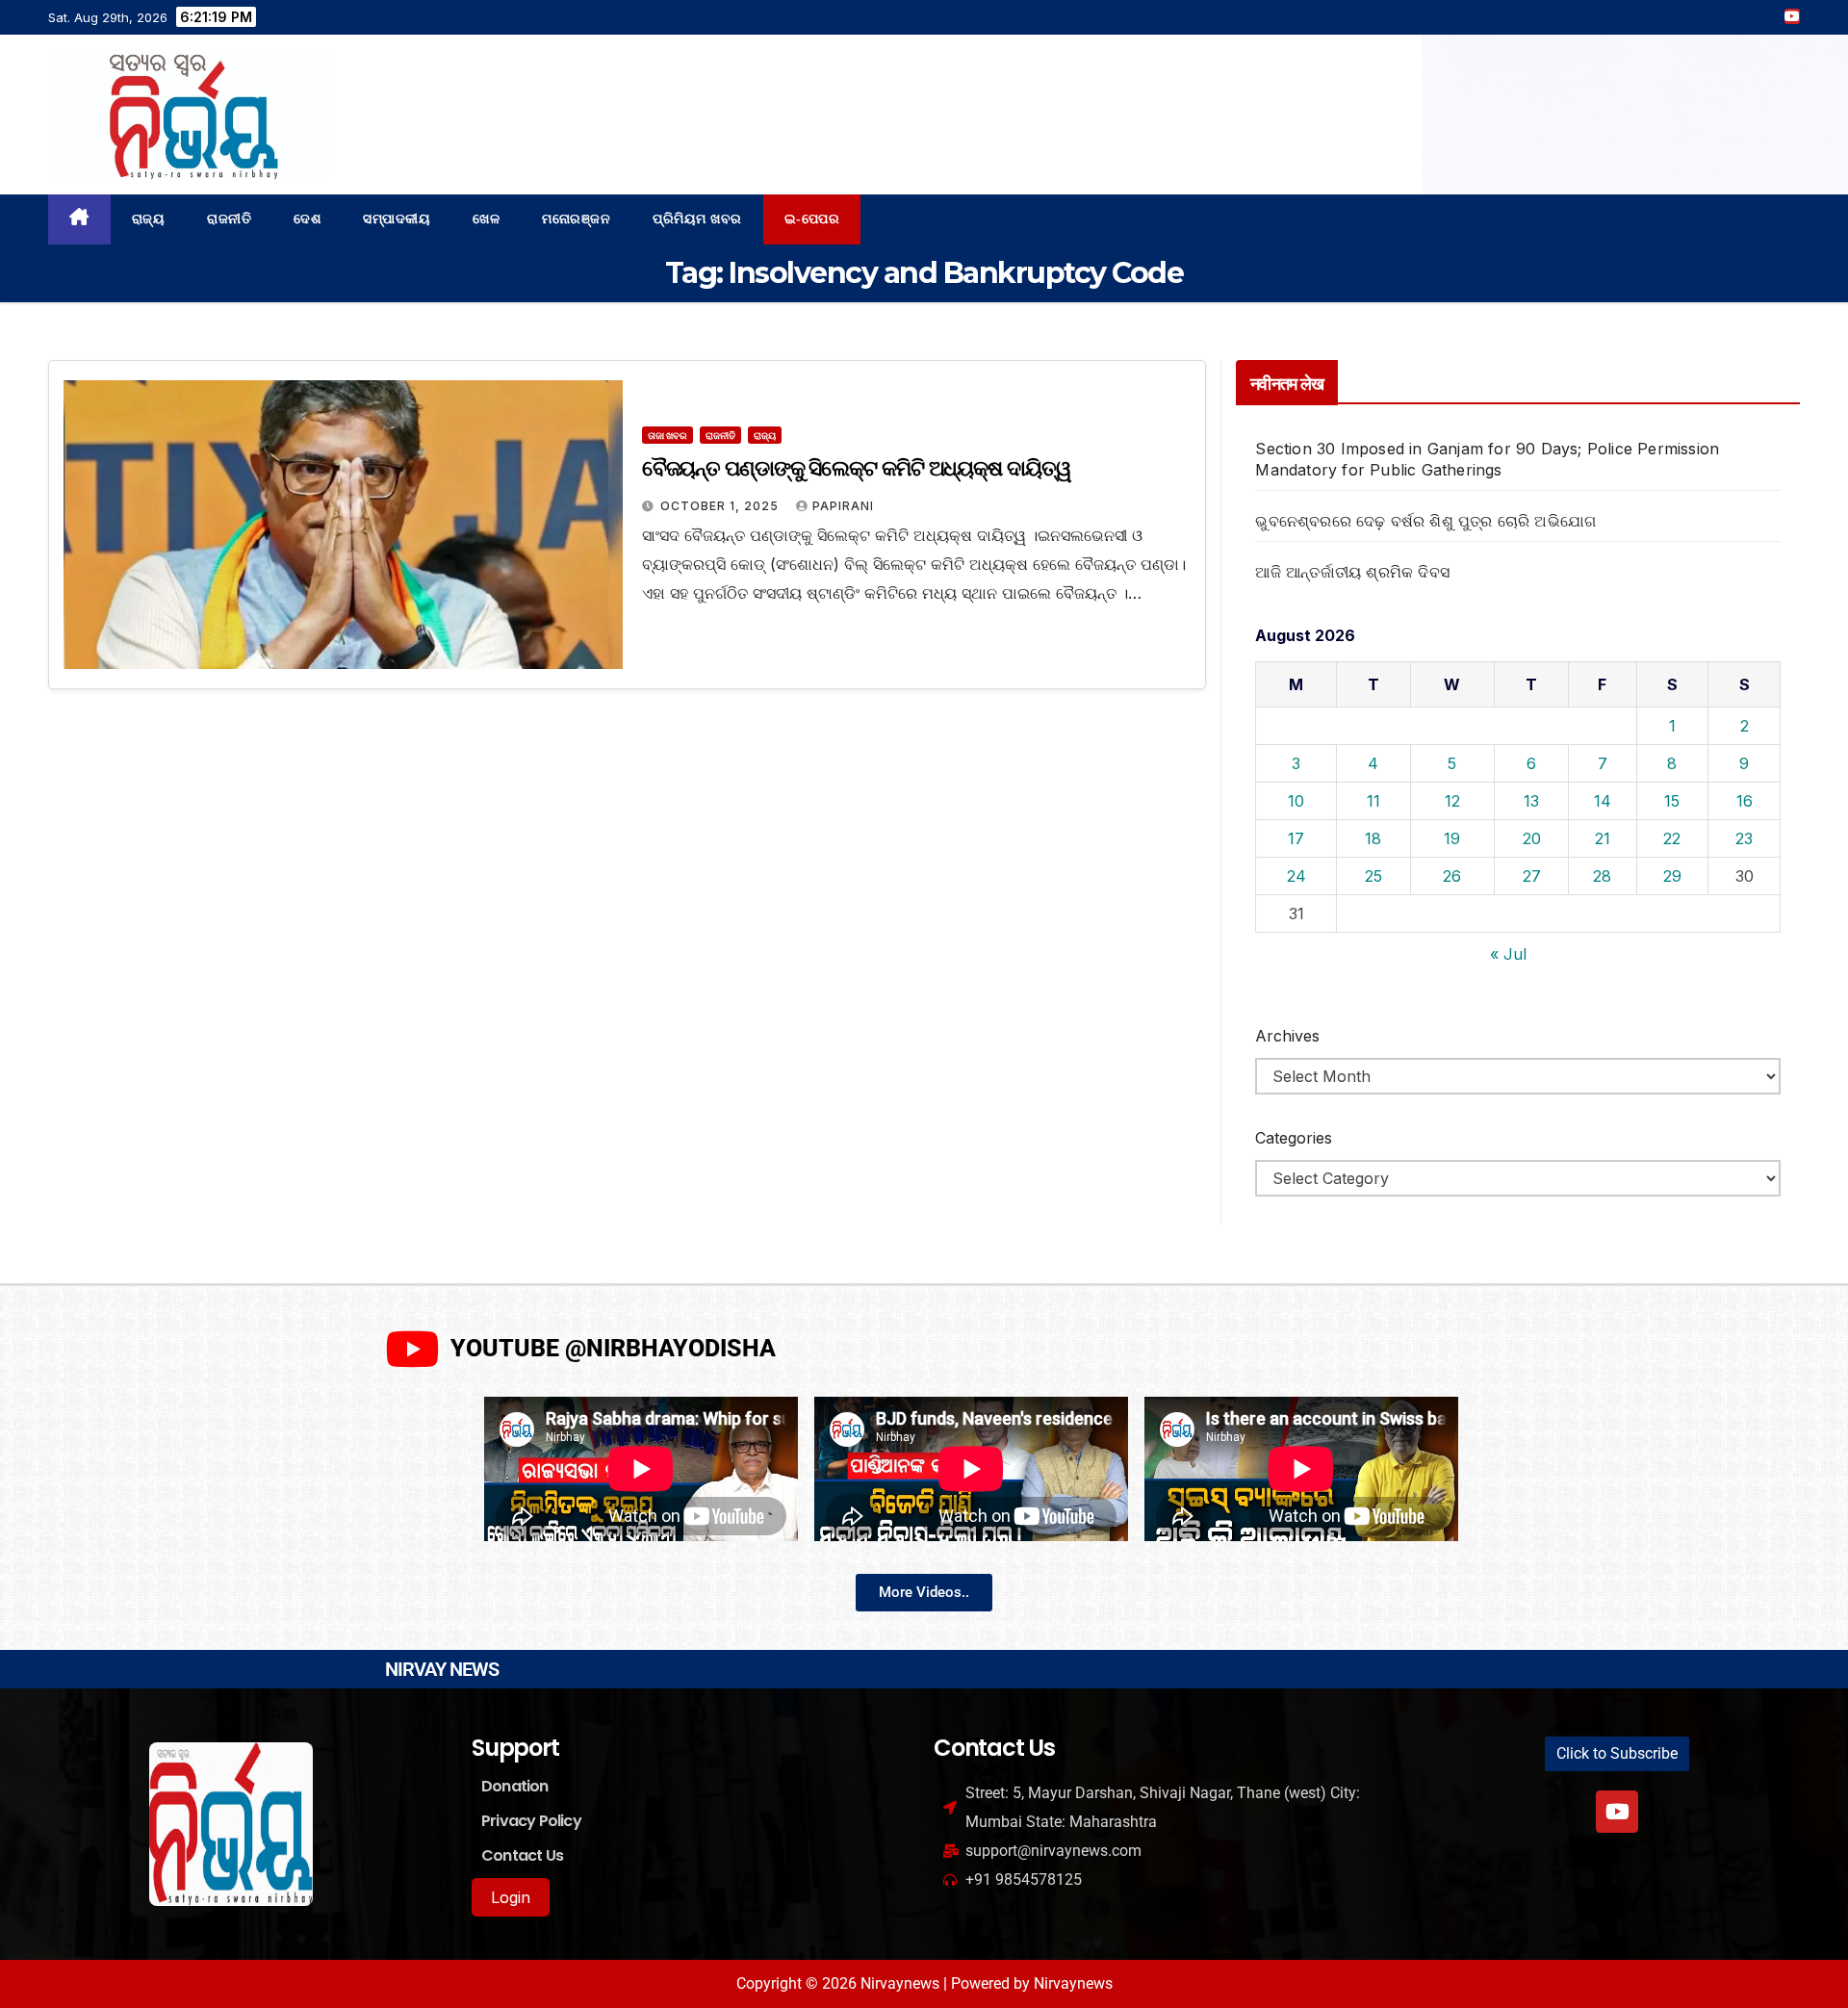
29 (1672, 876)
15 (1672, 801)
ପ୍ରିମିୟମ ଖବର (697, 219)
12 (1452, 801)
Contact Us (522, 1855)
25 (1373, 876)
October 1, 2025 (721, 506)
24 (1296, 876)
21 (1603, 838)
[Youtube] (1617, 1812)
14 (1603, 801)
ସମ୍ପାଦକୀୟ (397, 219)
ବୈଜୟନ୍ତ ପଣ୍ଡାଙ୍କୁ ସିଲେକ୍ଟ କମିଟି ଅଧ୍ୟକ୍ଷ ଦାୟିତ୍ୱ (857, 468)
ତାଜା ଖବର (667, 435)
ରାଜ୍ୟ (149, 219)
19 (1452, 838)
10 (1296, 801)
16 (1745, 801)
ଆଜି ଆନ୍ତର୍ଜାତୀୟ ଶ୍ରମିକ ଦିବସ (1352, 572)
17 (1296, 838)
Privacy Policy (531, 1821)
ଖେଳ (486, 219)
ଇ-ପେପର (812, 219)
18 (1373, 838)
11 (1373, 801)
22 (1672, 838)
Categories (1294, 1138)
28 (1602, 876)
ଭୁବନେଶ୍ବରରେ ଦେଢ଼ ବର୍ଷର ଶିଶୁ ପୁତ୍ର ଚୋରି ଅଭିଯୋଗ (1425, 521)
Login (511, 1897)
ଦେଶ (307, 219)
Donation (515, 1786)
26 (1452, 876)
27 (1532, 876)
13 (1531, 801)
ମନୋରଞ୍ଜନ (576, 219)
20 (1532, 838)
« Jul (1508, 954)
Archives (1287, 1036)
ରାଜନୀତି (229, 219)
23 (1744, 838)
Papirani (843, 506)
